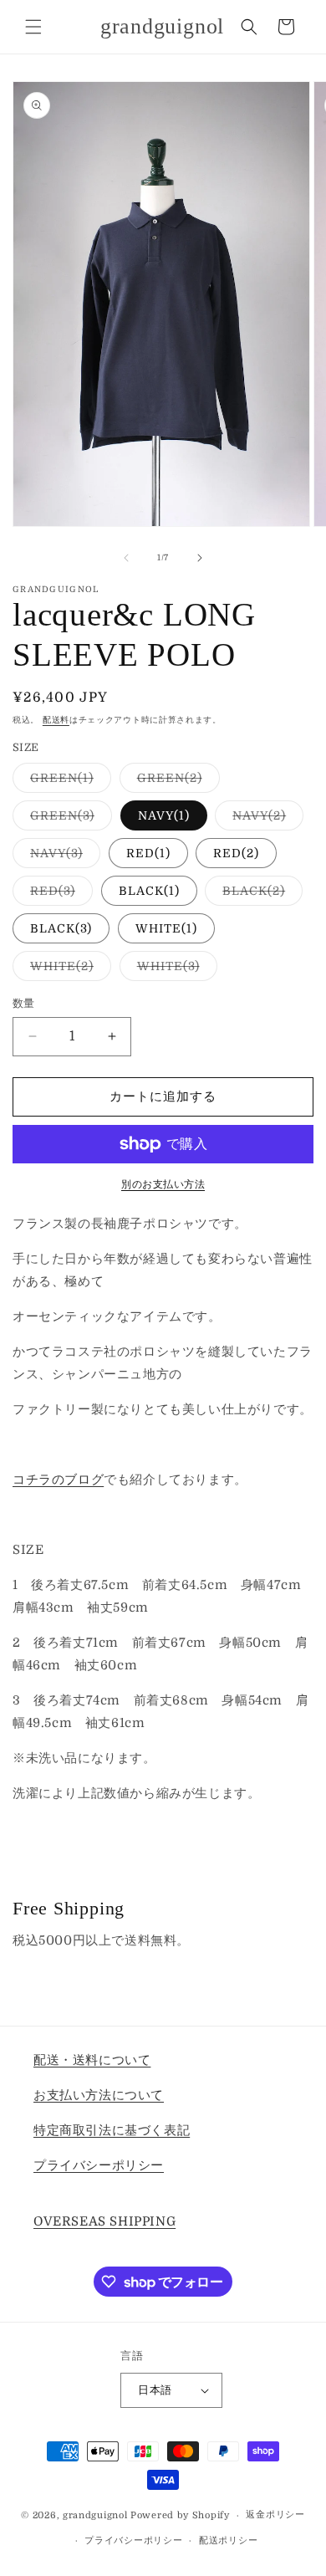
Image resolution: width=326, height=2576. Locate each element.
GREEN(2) (176, 782)
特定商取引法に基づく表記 (112, 2130)
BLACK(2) (260, 894)
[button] (33, 27)
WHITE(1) (166, 928)
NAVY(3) (62, 857)
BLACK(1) (149, 891)
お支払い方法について (99, 2095)
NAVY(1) (164, 815)
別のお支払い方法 (163, 1184)
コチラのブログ (58, 1480)
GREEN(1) (68, 782)
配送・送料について (92, 2060)
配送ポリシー (228, 2540)
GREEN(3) (68, 819)
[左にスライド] (126, 558)
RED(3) (59, 894)
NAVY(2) (265, 819)
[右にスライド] (200, 558)
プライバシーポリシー (99, 2165)
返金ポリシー (275, 2515)
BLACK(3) (61, 928)
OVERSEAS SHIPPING (104, 2221)
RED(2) (236, 853)
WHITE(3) (174, 970)
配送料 (56, 720)
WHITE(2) (68, 970)
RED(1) (148, 853)
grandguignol (95, 2515)
